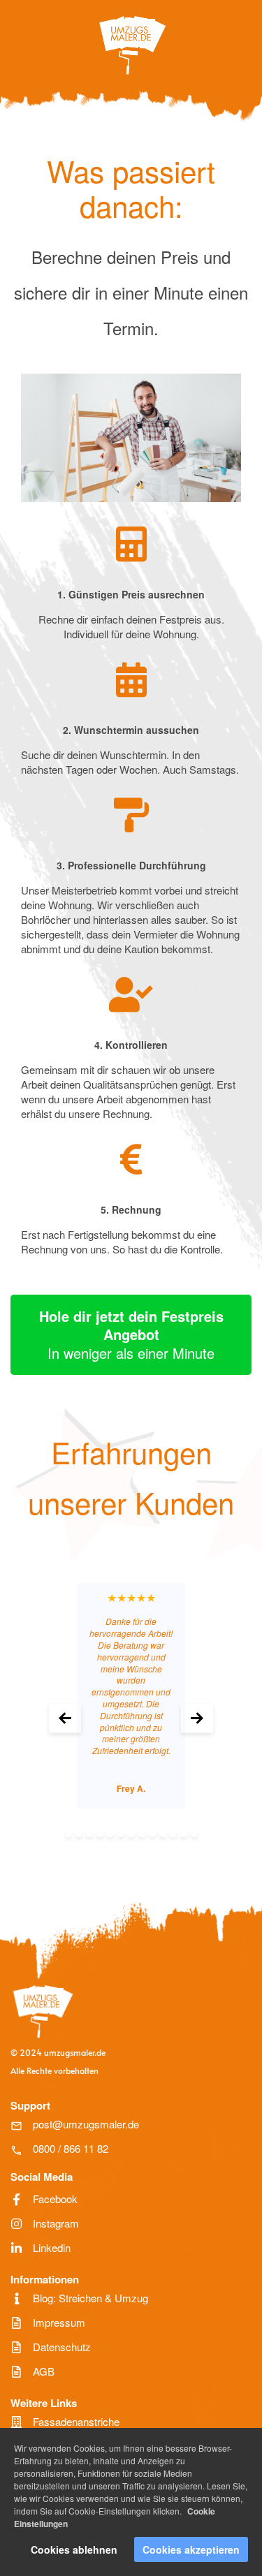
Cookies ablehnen (74, 2549)
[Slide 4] (100, 1834)
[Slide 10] (162, 1834)
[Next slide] (197, 1719)
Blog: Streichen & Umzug (90, 2298)
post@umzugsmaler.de (86, 2124)
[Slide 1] (68, 1834)
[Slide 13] (194, 1834)
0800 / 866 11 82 (71, 2148)
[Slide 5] (110, 1834)
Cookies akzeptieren (191, 2549)
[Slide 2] (79, 1834)
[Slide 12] (183, 1834)
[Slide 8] (141, 1834)
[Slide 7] (131, 1834)
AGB (44, 2371)
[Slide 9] (152, 1834)
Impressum (59, 2322)
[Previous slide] (65, 1719)
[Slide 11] (173, 1834)
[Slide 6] (121, 1834)
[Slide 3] (89, 1834)
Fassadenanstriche (76, 2421)
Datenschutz (62, 2347)
